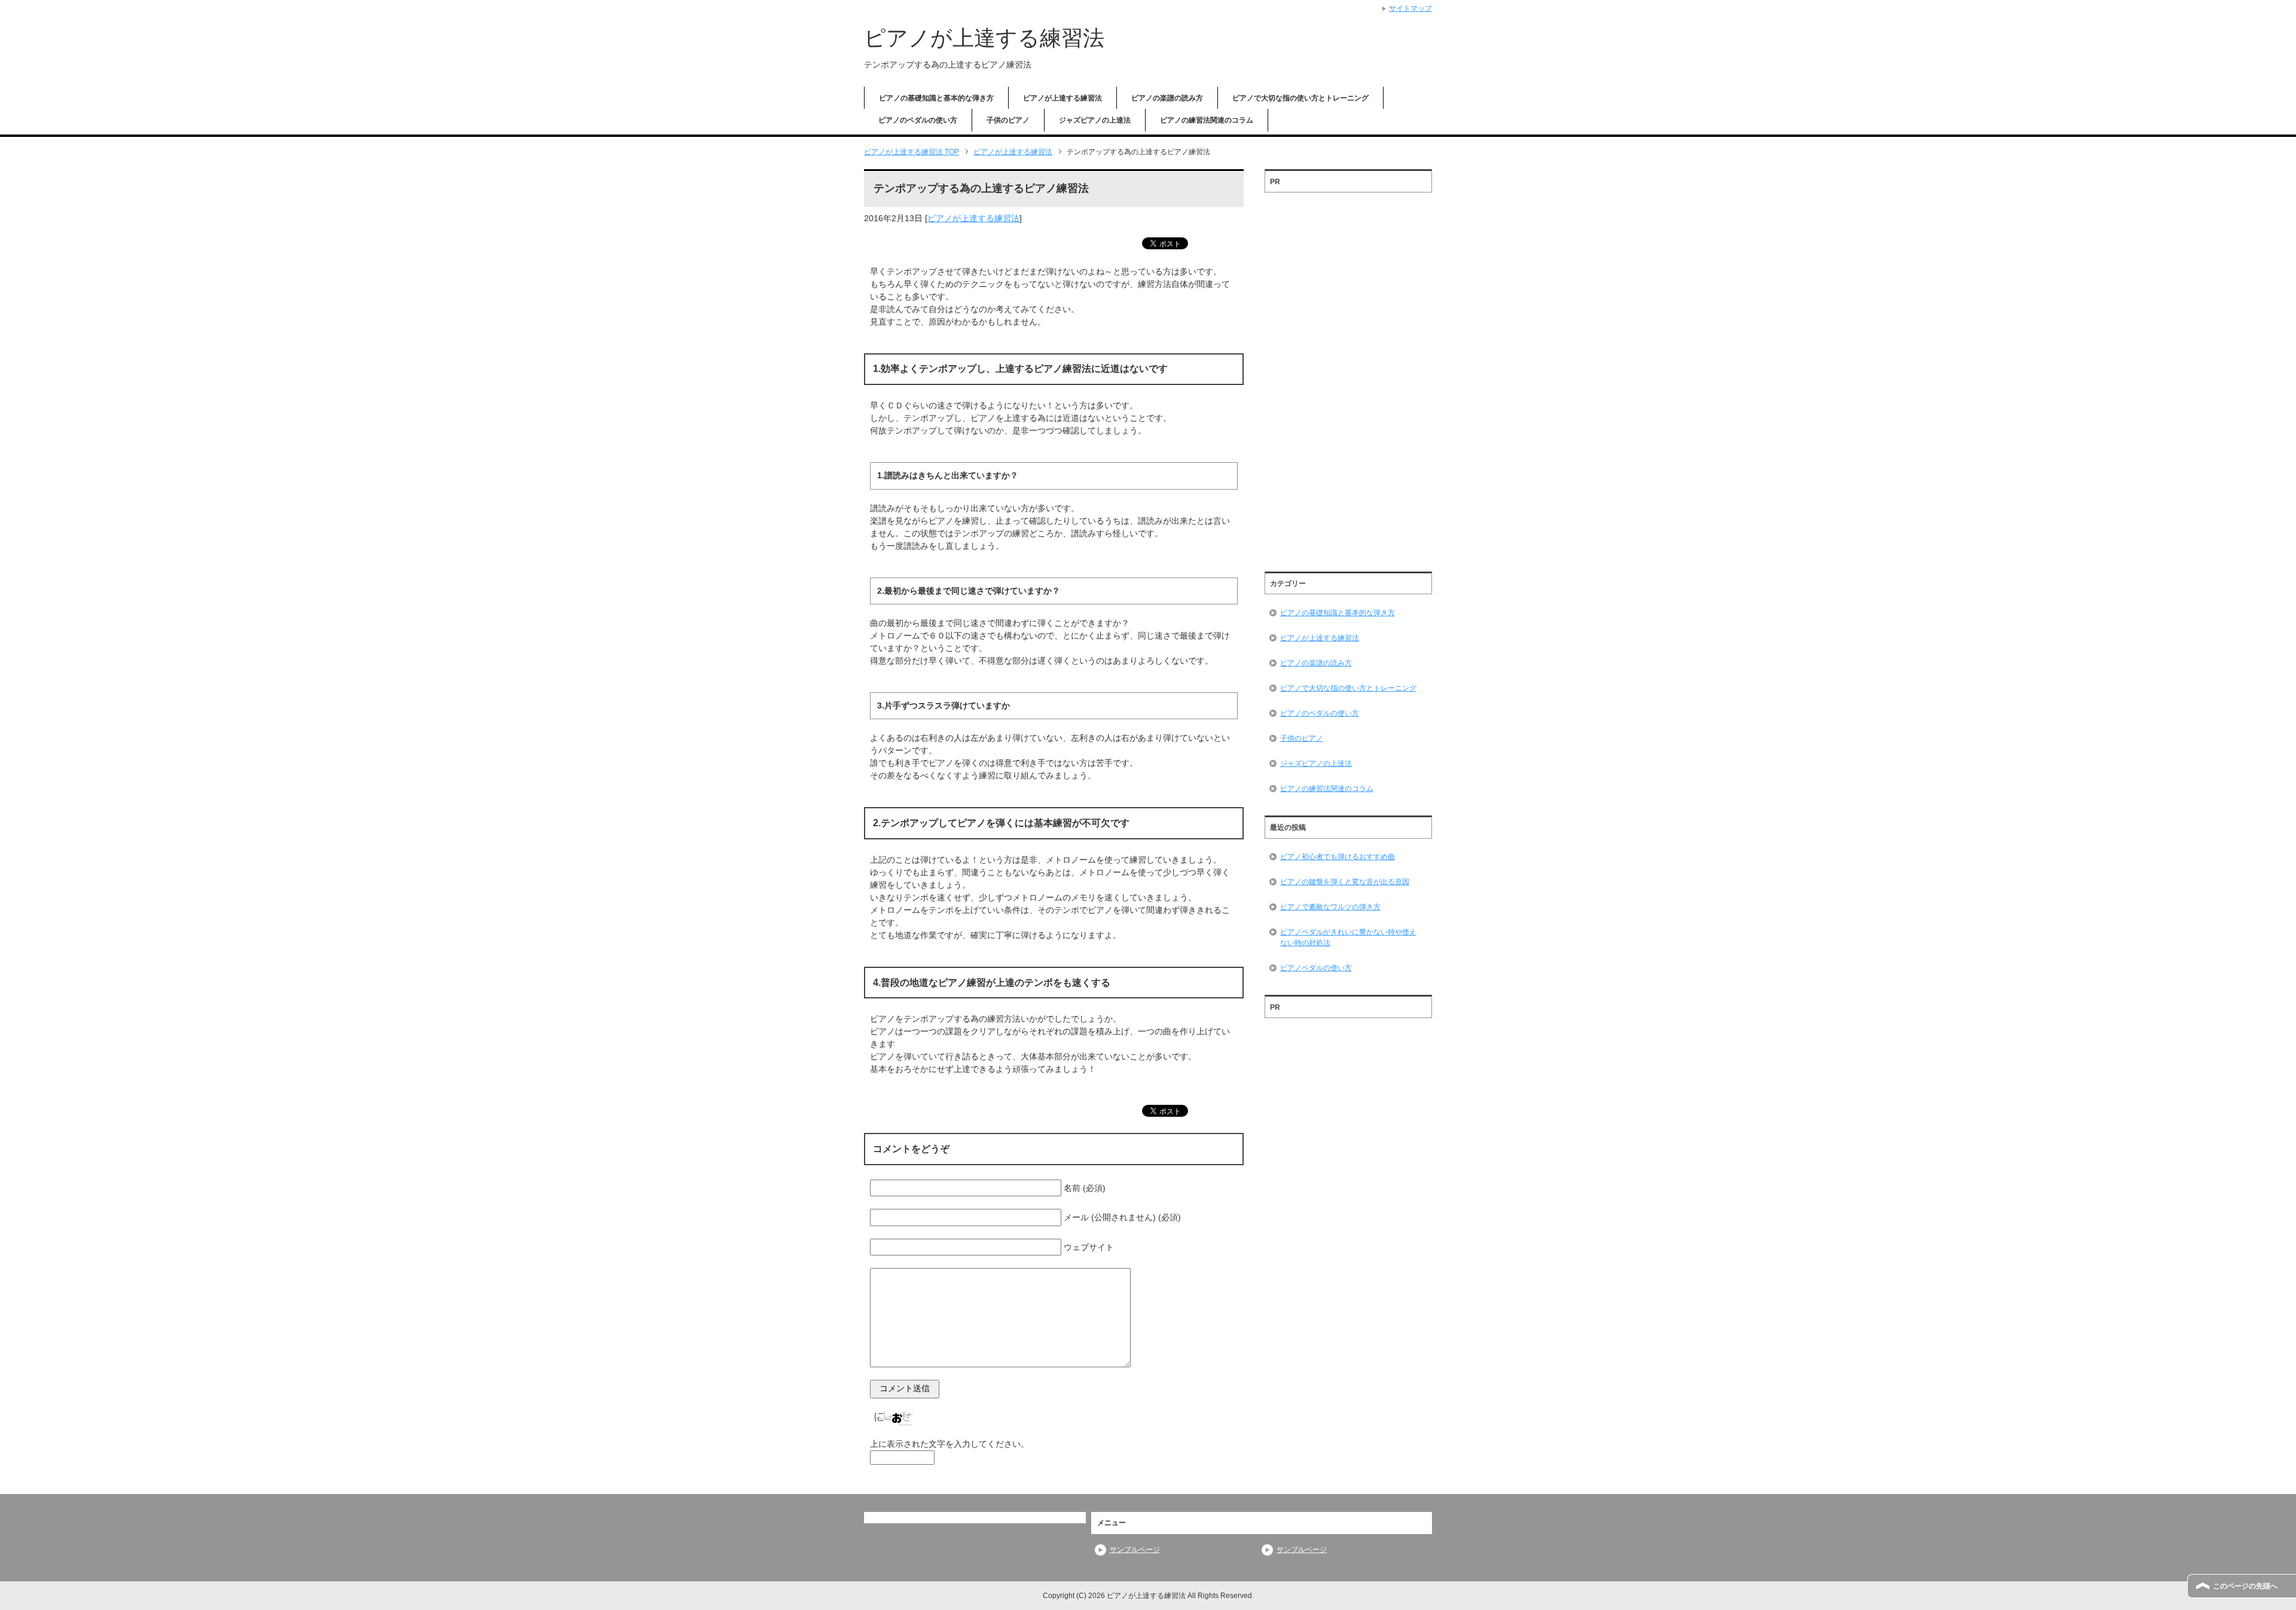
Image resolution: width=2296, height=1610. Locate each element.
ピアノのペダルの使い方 (918, 120)
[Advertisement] (1348, 378)
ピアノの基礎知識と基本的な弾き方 (936, 98)
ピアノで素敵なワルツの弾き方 (1330, 907)
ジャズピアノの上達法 (1095, 120)
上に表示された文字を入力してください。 (949, 1444)
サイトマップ (1410, 8)
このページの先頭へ (2245, 1586)
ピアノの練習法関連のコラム (1207, 120)
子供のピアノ (1008, 120)
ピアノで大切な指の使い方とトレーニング (1300, 98)
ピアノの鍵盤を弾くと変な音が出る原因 (1345, 882)
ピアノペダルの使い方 (1316, 968)
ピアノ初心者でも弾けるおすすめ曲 (1338, 857)
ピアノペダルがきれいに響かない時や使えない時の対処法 (1348, 937)
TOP (912, 152)
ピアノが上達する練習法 (984, 38)
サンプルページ (1135, 1550)
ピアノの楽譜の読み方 (1167, 98)
